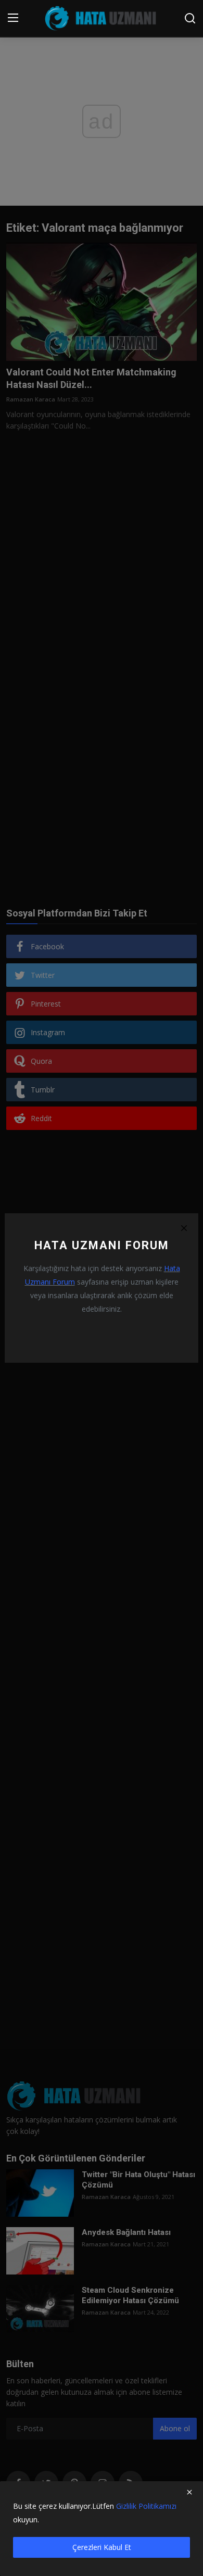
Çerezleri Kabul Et (102, 2547)
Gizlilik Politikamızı (146, 2506)
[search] (190, 18)
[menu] (13, 18)
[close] (189, 2492)
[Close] (184, 1228)
